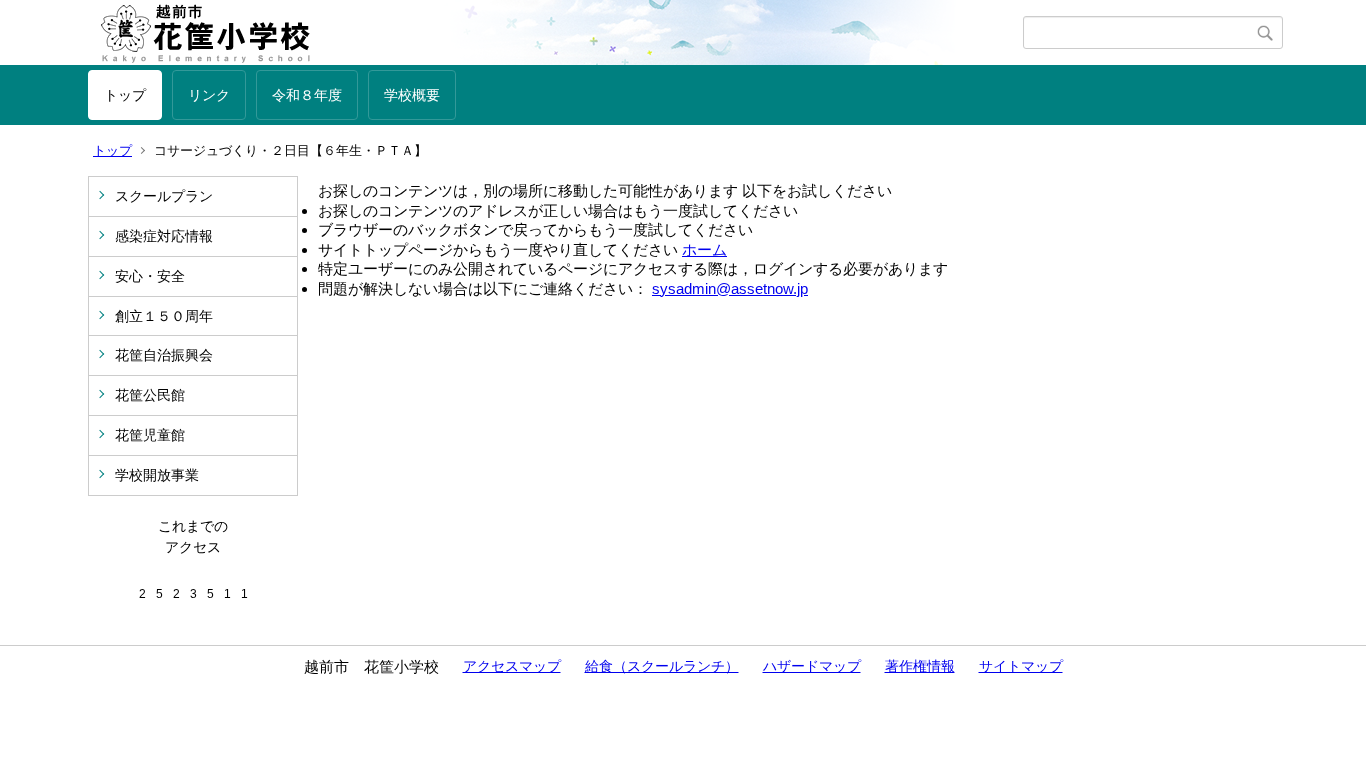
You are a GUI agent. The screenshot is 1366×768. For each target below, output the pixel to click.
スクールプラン (164, 196)
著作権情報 (920, 666)
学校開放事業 (157, 475)
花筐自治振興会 (164, 355)
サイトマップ (1021, 666)
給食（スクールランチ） (662, 666)
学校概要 (412, 95)
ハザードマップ (812, 666)
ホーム (704, 249)
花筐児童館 (150, 435)
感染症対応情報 (164, 236)
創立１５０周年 (164, 316)
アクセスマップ (512, 666)
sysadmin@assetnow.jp (730, 288)
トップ (125, 95)
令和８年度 (307, 95)
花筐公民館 (150, 395)
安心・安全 (150, 276)
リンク (209, 95)
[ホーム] (555, 33)
